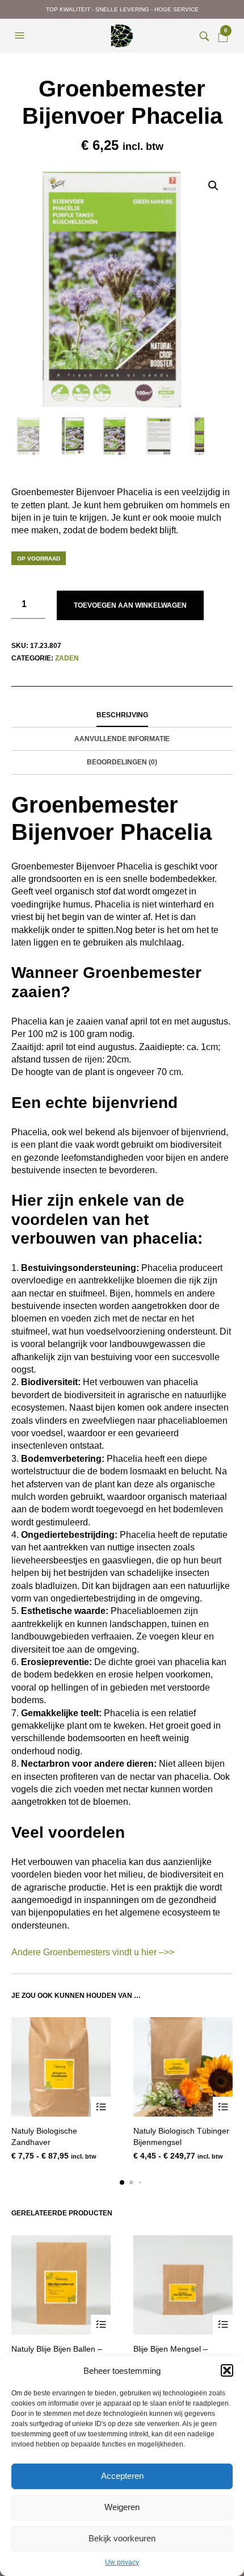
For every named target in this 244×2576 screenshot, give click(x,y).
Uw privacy (122, 2562)
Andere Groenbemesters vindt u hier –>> (93, 1952)
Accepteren (122, 2476)
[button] (227, 2370)
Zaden (67, 658)
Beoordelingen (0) (122, 762)
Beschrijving (122, 715)
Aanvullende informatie (122, 739)
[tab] (122, 716)
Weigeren (122, 2507)
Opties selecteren (101, 2107)
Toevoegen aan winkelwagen (130, 605)
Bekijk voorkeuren (122, 2538)
